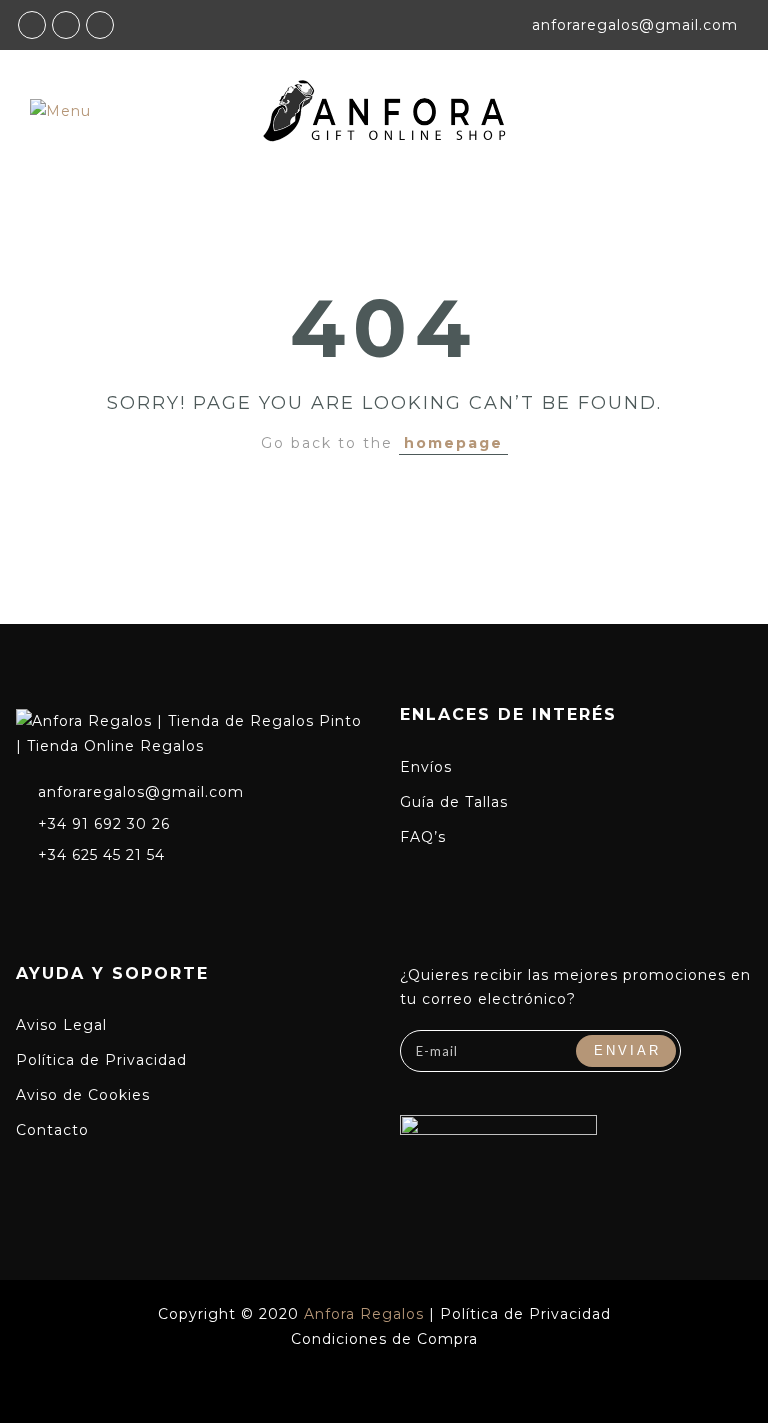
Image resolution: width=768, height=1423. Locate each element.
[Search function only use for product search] (685, 110)
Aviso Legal (61, 1025)
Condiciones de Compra (384, 1339)
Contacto (52, 1130)
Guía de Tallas (454, 802)
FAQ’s (423, 837)
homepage (453, 443)
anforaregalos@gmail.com (141, 792)
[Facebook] (27, 898)
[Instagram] (64, 898)
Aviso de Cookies (83, 1095)
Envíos (426, 767)
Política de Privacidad (101, 1060)
